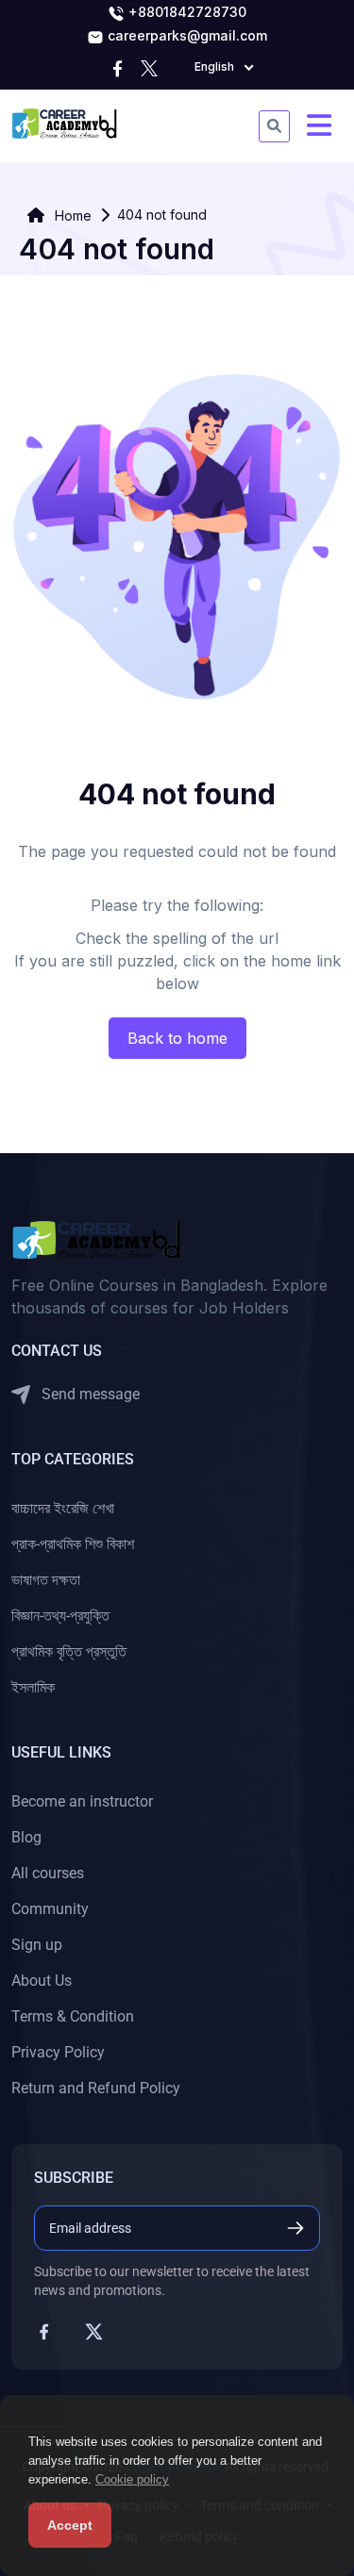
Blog (26, 1837)
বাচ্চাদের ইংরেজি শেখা (63, 1508)
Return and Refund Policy (96, 2088)
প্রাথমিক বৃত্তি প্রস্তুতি (69, 1651)
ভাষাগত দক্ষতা (46, 1580)
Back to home (177, 1038)
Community (50, 1909)
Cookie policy (132, 2479)
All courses (48, 1873)
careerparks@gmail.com (185, 35)
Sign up (37, 1945)
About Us (42, 1981)
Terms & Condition (73, 2016)
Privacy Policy (58, 2052)
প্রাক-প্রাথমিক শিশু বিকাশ (73, 1544)
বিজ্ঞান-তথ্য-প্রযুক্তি (60, 1616)
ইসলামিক (33, 1687)
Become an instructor (82, 1801)
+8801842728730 (185, 12)
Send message (89, 1394)
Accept (70, 2525)
